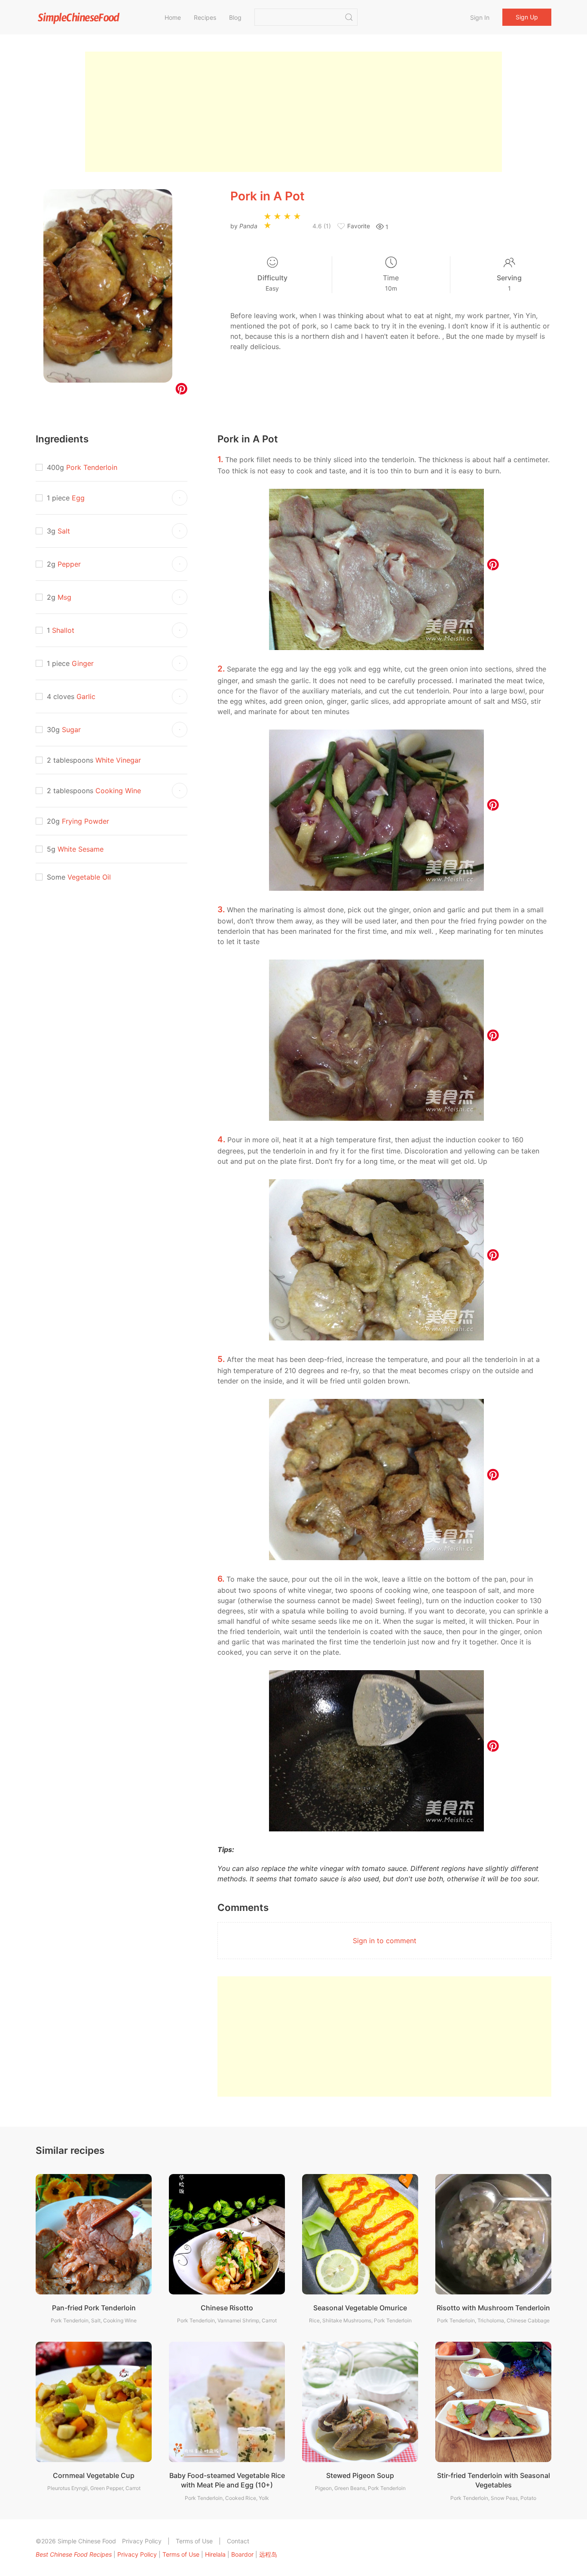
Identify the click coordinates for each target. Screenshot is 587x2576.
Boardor (242, 2554)
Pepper (69, 564)
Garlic (86, 696)
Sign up (527, 17)
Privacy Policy (142, 2541)
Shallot (63, 630)
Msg (64, 597)
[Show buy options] (180, 498)
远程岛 (268, 2554)
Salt (64, 531)
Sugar (71, 730)
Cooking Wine (118, 791)
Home (173, 17)
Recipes (205, 17)
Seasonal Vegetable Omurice (360, 2308)
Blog (235, 17)
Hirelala (215, 2554)
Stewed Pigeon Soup (360, 2475)
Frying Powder (86, 821)
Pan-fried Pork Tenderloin (94, 2308)
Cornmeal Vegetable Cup (94, 2475)
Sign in (480, 17)
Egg (78, 498)
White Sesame (81, 849)
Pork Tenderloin (92, 467)
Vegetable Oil (89, 877)
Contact (238, 2541)
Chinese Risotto (227, 2308)
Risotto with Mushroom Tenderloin (493, 2308)
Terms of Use (194, 2541)
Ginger (83, 663)
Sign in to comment (385, 1941)
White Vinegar (118, 760)
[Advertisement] (293, 112)
